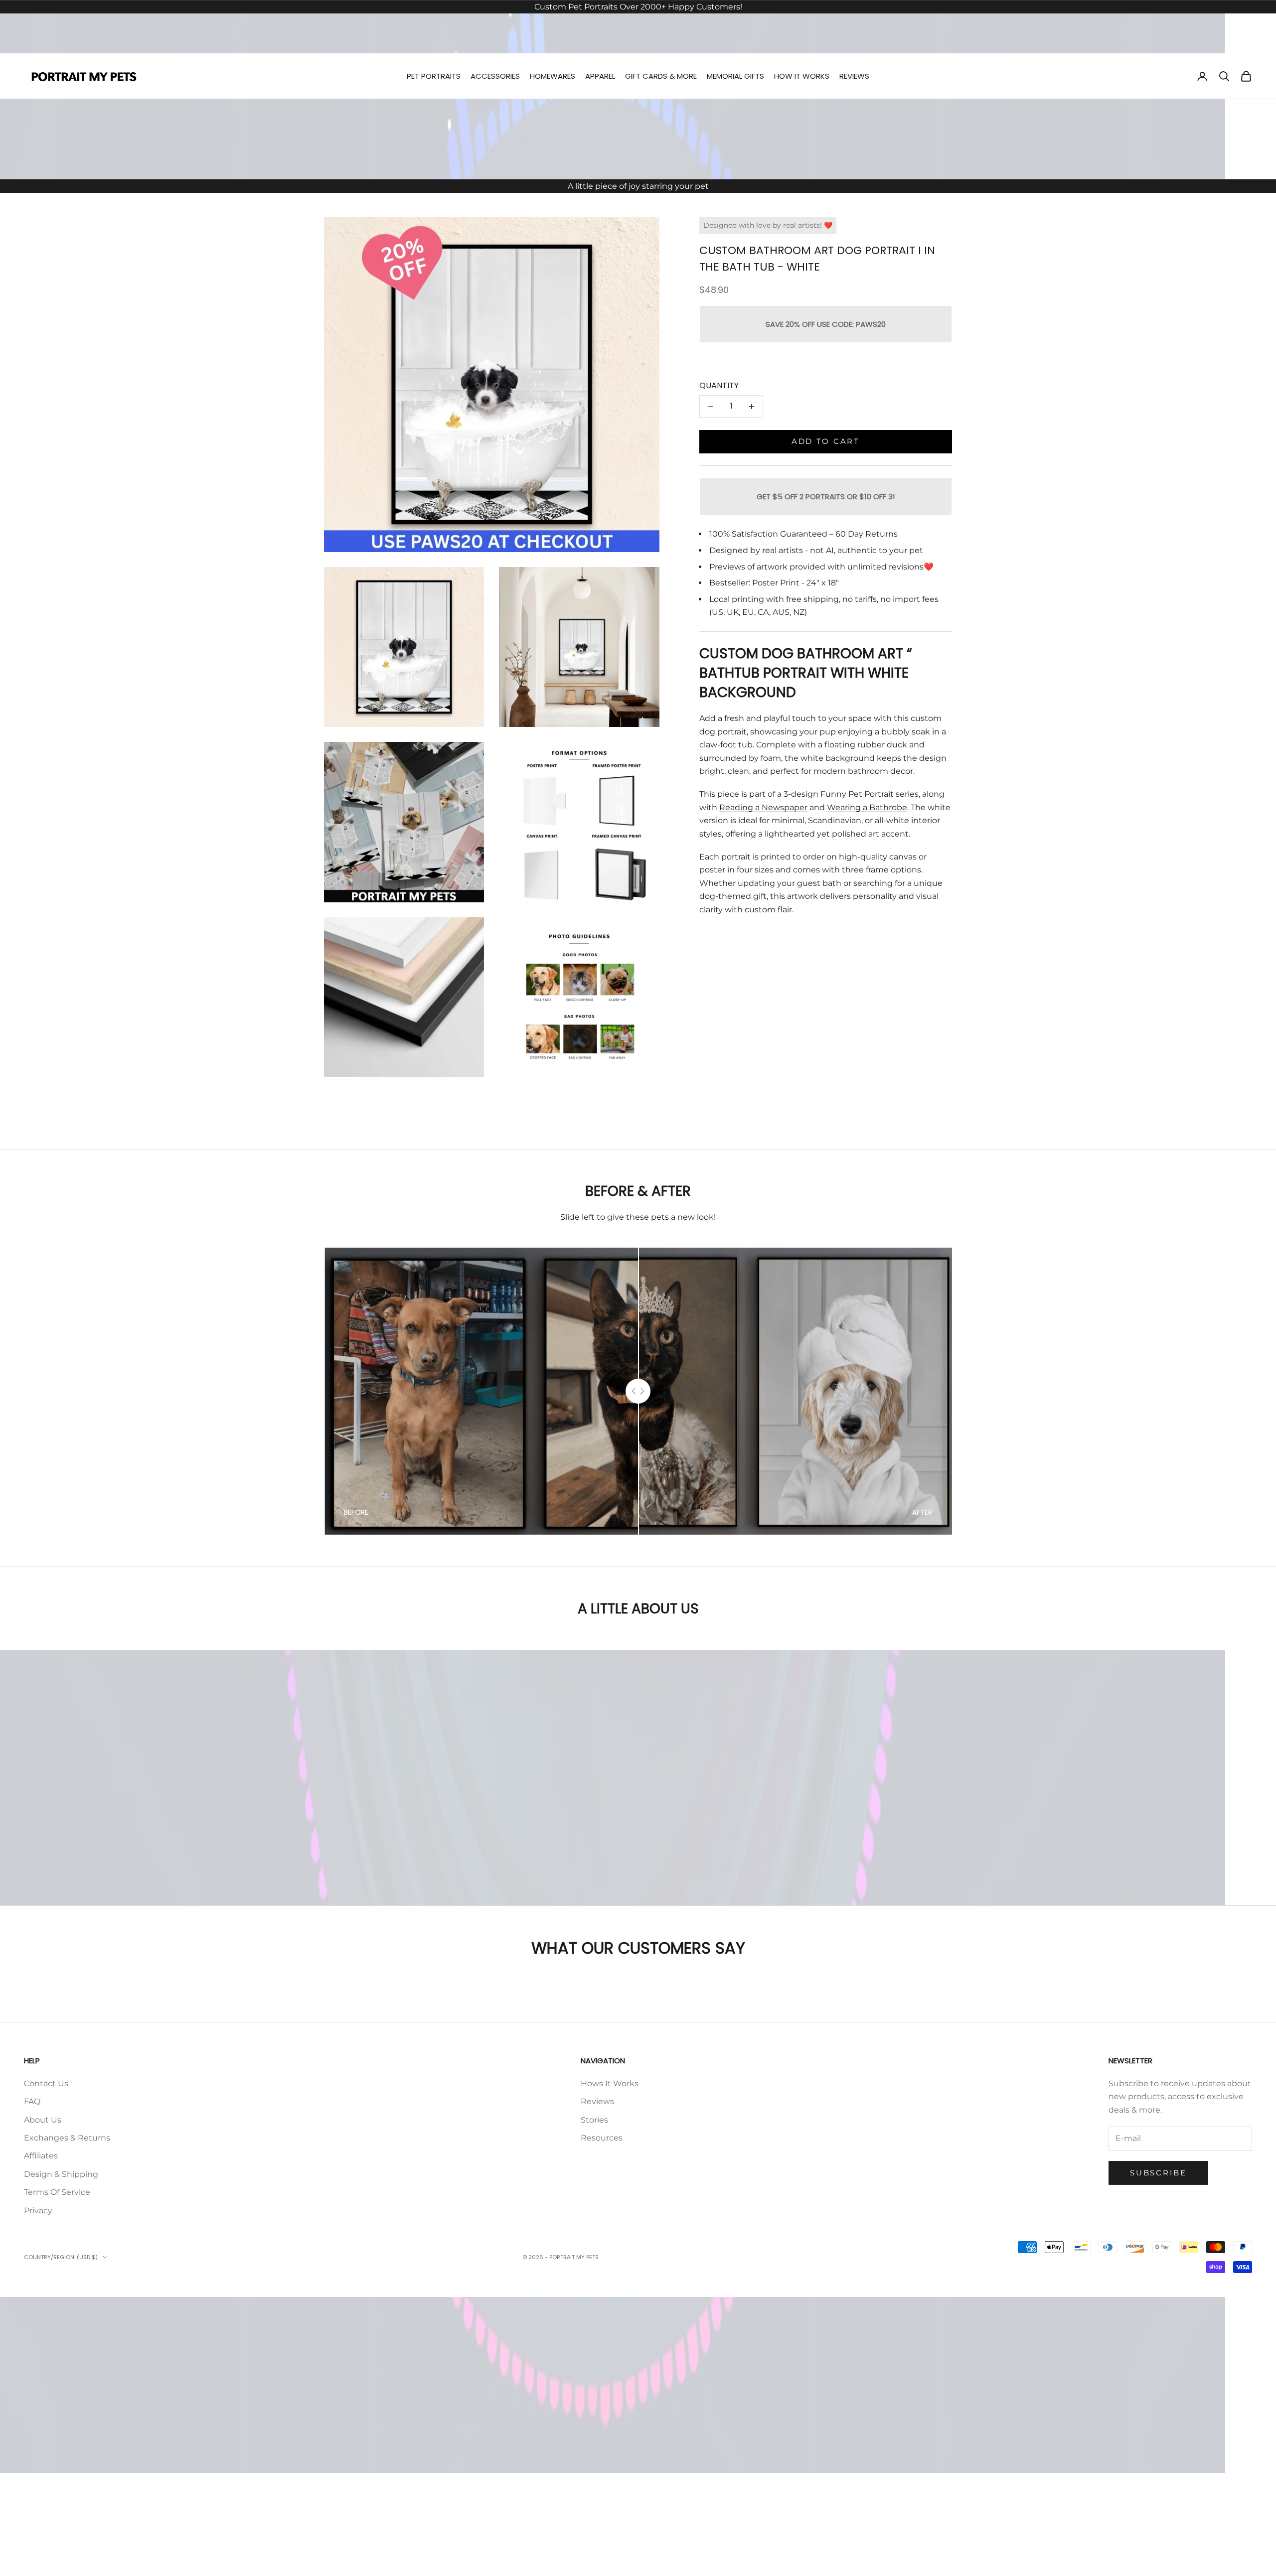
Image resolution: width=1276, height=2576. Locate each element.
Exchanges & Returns (67, 2138)
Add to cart (826, 442)
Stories (594, 2120)
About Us (43, 2120)
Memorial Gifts (735, 76)
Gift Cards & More (661, 76)
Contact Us (46, 2083)
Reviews (854, 76)
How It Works (802, 76)
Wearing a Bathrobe (867, 807)
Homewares (553, 76)
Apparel (600, 76)
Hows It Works (610, 2083)
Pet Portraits (434, 76)
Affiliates (41, 2156)
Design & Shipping (61, 2174)
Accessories (495, 76)
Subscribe (1158, 2173)
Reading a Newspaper (763, 807)
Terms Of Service (57, 2192)
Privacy (38, 2211)
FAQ (32, 2101)
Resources (602, 2138)
